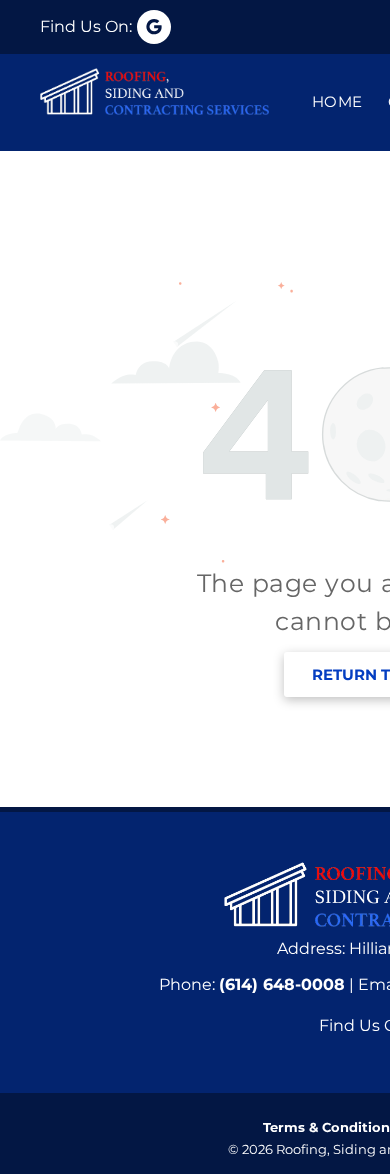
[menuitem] (325, 102)
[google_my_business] (105, 27)
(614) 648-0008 (282, 984)
